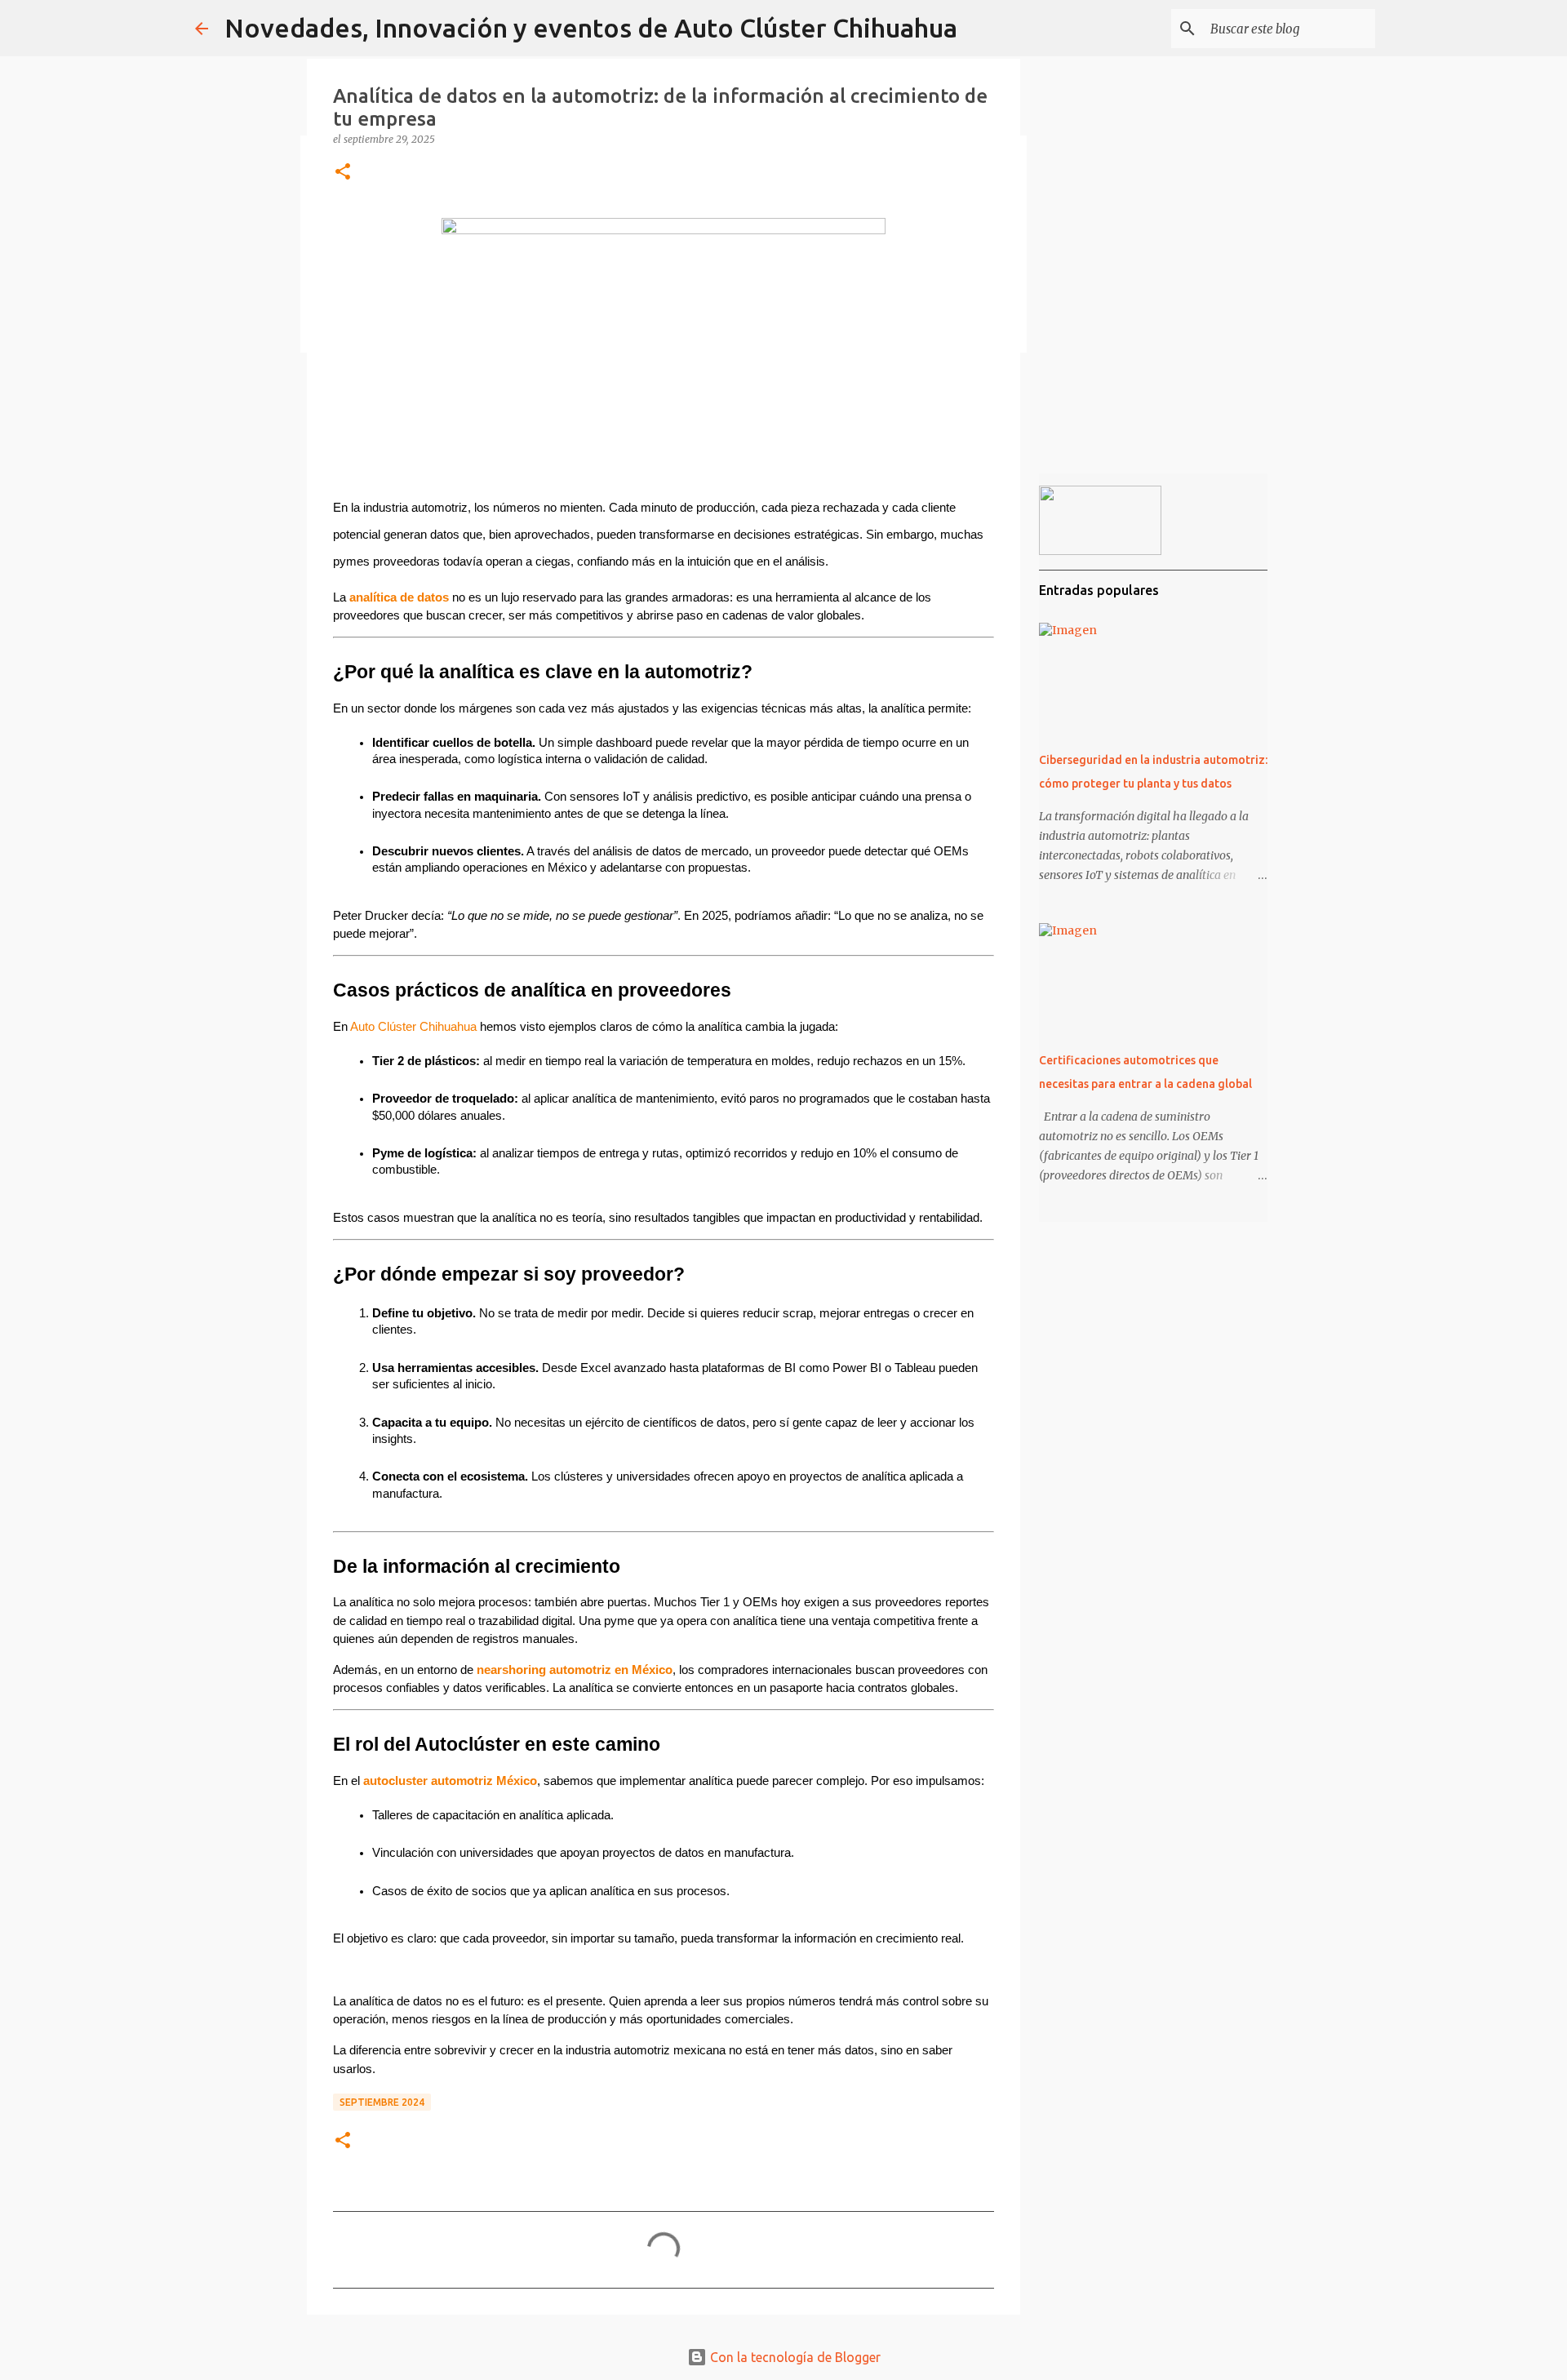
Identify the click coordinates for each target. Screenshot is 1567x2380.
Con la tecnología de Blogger (794, 2357)
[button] (343, 173)
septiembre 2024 (382, 2102)
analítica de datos (399, 597)
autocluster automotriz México (450, 1781)
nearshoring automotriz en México (575, 1670)
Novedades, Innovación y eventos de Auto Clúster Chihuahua (591, 28)
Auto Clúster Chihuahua (413, 1027)
